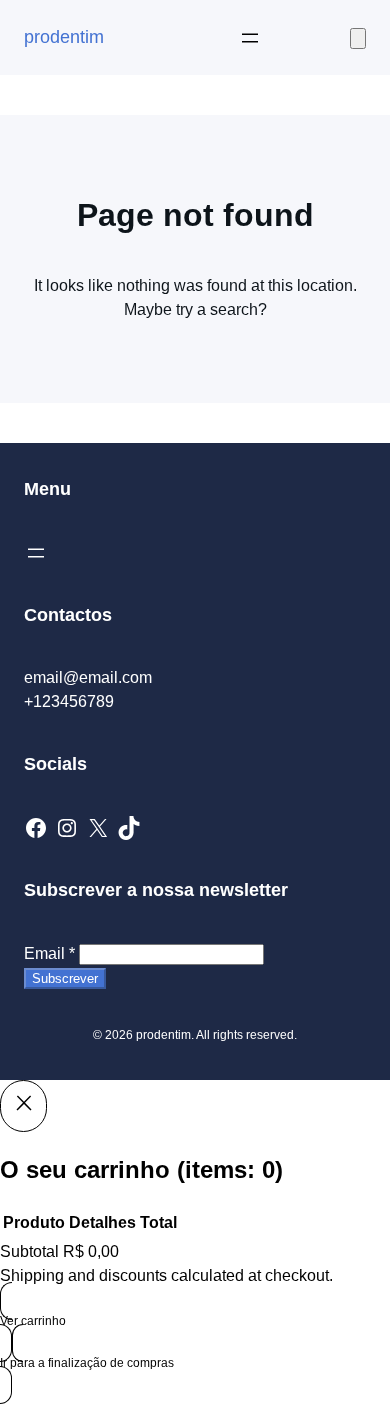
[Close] (23, 1106)
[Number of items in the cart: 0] (358, 38)
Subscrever (65, 978)
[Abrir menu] (250, 38)
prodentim (64, 37)
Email (49, 953)
